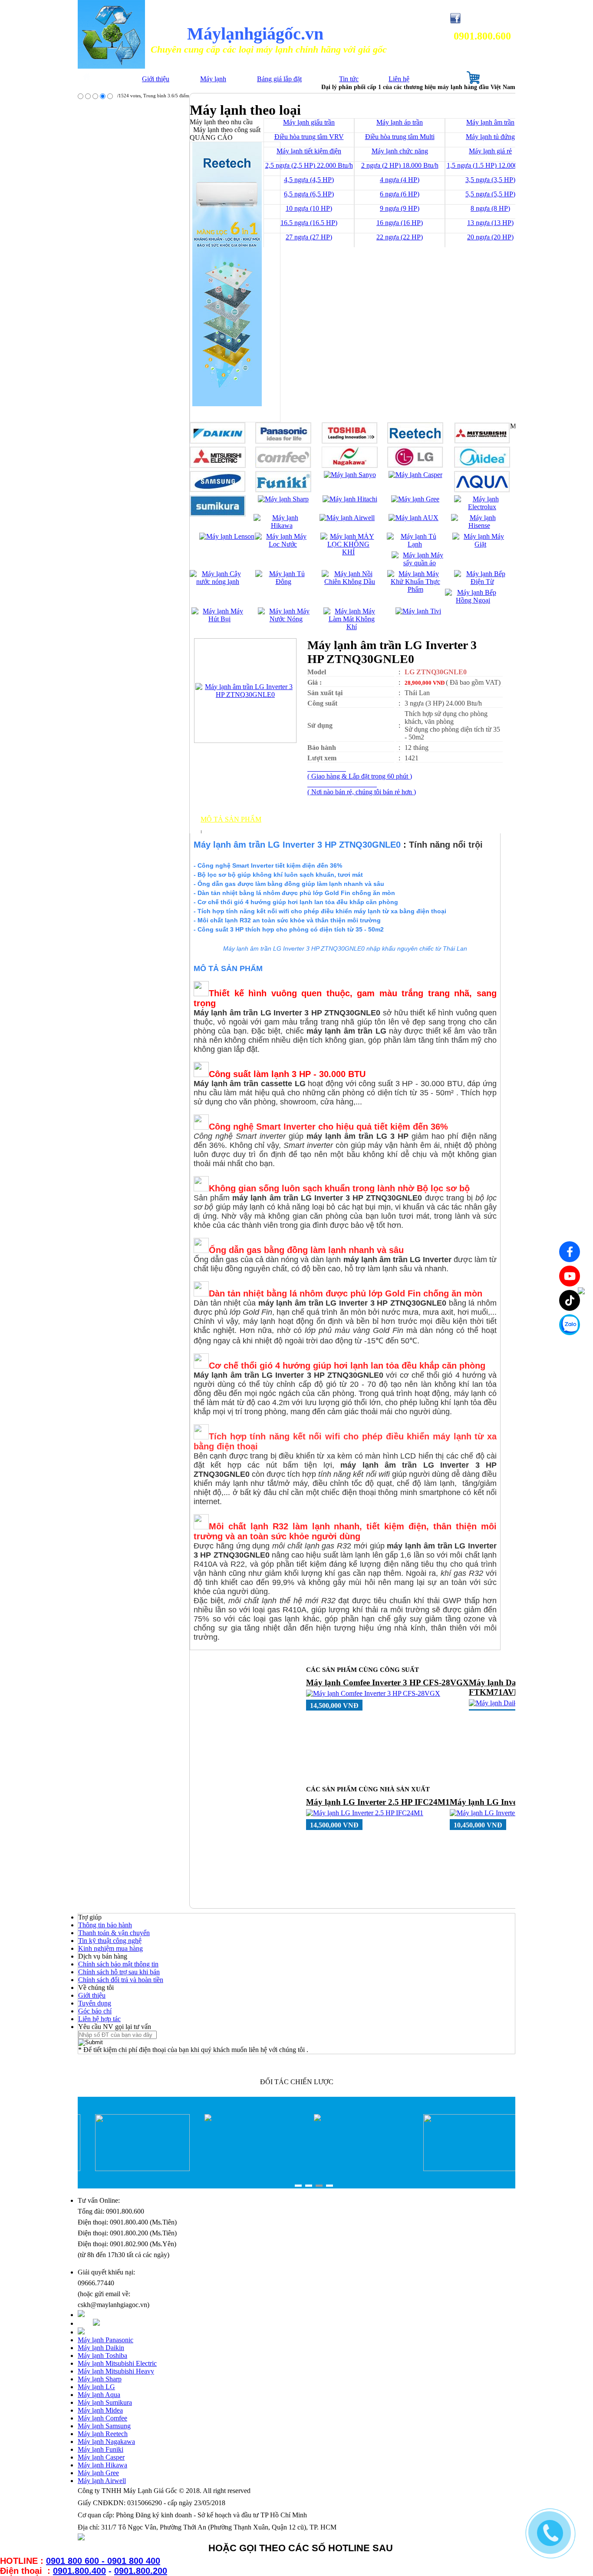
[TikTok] (570, 1300)
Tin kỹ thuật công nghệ (110, 1941)
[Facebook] (570, 1252)
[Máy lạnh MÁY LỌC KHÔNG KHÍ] (348, 552)
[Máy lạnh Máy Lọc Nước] (283, 544)
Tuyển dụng (95, 2003)
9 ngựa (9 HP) (400, 208)
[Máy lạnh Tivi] (418, 611)
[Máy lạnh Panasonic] (283, 441)
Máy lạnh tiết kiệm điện (309, 151)
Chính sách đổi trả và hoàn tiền (121, 1980)
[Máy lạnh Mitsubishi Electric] (218, 466)
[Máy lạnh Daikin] (218, 441)
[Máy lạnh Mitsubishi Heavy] (482, 441)
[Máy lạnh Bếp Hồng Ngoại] (473, 600)
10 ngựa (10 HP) (309, 208)
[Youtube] (570, 1276)
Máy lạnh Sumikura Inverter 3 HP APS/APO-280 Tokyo (368, 1687)
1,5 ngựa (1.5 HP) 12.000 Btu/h (491, 165)
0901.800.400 (79, 2571)
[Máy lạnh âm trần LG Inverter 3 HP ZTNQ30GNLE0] (245, 695)
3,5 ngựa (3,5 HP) (490, 180)
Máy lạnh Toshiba (102, 2356)
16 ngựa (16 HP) (400, 223)
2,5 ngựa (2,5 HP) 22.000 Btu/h (309, 165)
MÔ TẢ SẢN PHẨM (231, 819)
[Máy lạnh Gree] (415, 499)
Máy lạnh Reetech (103, 2434)
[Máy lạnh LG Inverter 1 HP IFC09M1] (506, 1813)
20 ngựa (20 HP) (490, 237)
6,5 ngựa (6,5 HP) (309, 194)
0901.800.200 (141, 2571)
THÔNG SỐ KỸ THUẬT (239, 827)
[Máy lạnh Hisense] (479, 525)
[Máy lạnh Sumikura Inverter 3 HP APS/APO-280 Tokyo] (387, 1703)
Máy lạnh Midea (100, 2410)
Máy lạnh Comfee (102, 2418)
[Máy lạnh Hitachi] (350, 499)
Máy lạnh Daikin (101, 2348)
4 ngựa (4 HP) (400, 180)
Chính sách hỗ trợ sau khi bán (119, 1972)
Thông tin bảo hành (105, 1925)
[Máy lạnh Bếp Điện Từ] (482, 582)
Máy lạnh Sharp (100, 2379)
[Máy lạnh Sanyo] (350, 475)
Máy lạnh (213, 79)
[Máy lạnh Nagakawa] (350, 466)
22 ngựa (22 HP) (400, 237)
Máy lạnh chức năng (400, 151)
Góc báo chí (95, 2011)
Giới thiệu (156, 79)
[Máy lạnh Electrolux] (482, 507)
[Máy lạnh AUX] (413, 518)
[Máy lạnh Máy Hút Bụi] (219, 619)
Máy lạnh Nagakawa (106, 2442)
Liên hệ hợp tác (99, 2019)
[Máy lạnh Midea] (482, 466)
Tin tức (349, 79)
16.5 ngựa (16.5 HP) (309, 223)
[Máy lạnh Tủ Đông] (283, 582)
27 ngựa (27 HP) (309, 237)
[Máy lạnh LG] (415, 466)
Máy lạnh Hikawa (102, 2465)
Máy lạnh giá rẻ (490, 151)
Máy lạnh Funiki (100, 2449)
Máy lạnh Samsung (104, 2426)
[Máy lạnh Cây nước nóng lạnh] (218, 582)
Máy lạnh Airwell (102, 2481)
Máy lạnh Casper (101, 2457)
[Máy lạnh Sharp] (283, 499)
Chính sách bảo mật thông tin (118, 1964)
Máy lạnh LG (96, 2387)
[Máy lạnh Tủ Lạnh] (415, 544)
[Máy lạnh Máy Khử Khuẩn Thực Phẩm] (415, 589)
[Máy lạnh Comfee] (283, 466)
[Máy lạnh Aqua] (482, 490)
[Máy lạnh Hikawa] (282, 525)
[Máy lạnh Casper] (415, 475)
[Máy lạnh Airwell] (347, 518)
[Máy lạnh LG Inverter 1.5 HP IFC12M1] (365, 1813)
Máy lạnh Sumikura (105, 2402)
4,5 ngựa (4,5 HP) (309, 180)
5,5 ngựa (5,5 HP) (490, 194)
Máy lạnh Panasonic (105, 2340)
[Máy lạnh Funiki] (283, 490)
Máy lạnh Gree (98, 2473)
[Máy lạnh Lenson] (227, 536)
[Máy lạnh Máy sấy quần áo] (420, 563)
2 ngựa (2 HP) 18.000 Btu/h (400, 165)
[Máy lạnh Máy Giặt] (480, 544)
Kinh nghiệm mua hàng (110, 1948)
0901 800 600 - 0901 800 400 (103, 2561)
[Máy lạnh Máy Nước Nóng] (286, 619)
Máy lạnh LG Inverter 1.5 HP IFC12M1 (378, 1802)
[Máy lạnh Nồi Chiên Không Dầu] (350, 582)
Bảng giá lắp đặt (279, 79)
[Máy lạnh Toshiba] (350, 441)
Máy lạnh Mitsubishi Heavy (116, 2371)
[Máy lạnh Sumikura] (218, 514)
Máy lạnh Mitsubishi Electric (117, 2363)
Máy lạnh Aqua (99, 2395)
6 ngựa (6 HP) (400, 194)
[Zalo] (570, 1325)
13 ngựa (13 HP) (490, 223)
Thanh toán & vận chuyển (114, 1933)
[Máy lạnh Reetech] (415, 441)
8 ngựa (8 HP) (490, 208)
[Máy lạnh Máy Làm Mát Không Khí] (351, 627)
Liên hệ (399, 79)
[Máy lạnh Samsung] (218, 490)
